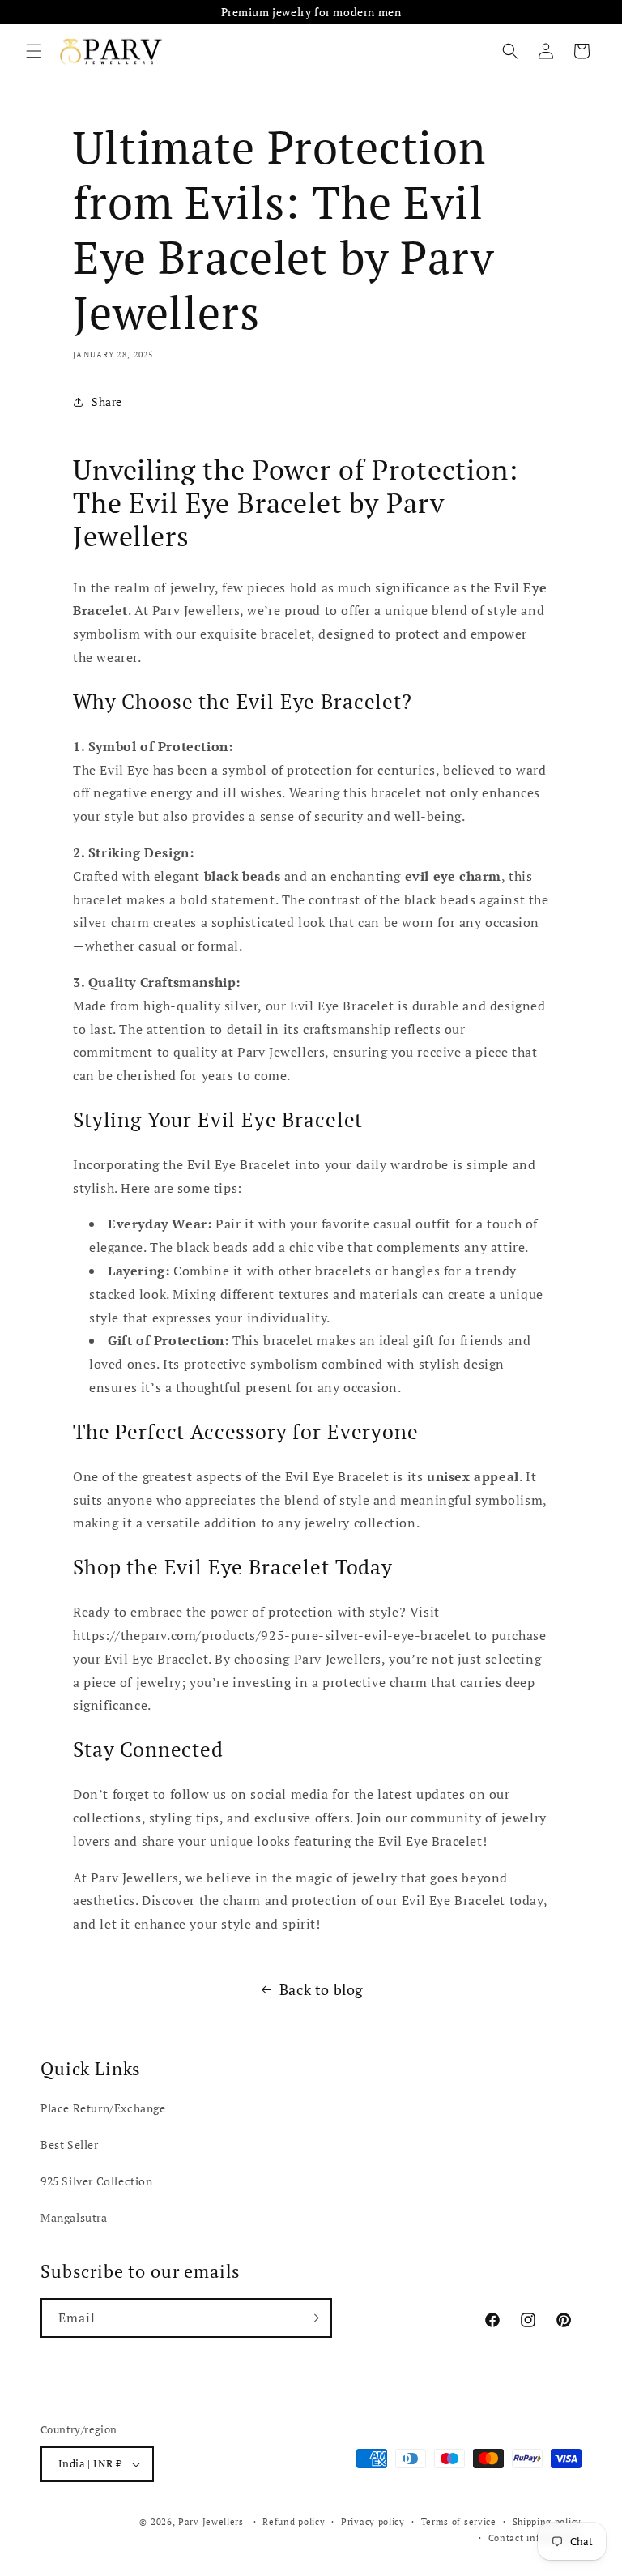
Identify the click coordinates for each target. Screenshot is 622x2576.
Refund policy (294, 2522)
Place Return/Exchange (103, 2108)
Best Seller (70, 2145)
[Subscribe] (313, 2318)
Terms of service (459, 2522)
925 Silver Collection (97, 2181)
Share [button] (107, 402)
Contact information (535, 2538)
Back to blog (321, 1989)
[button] (34, 51)
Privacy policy (373, 2522)
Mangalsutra (74, 2217)
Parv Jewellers (211, 2522)
